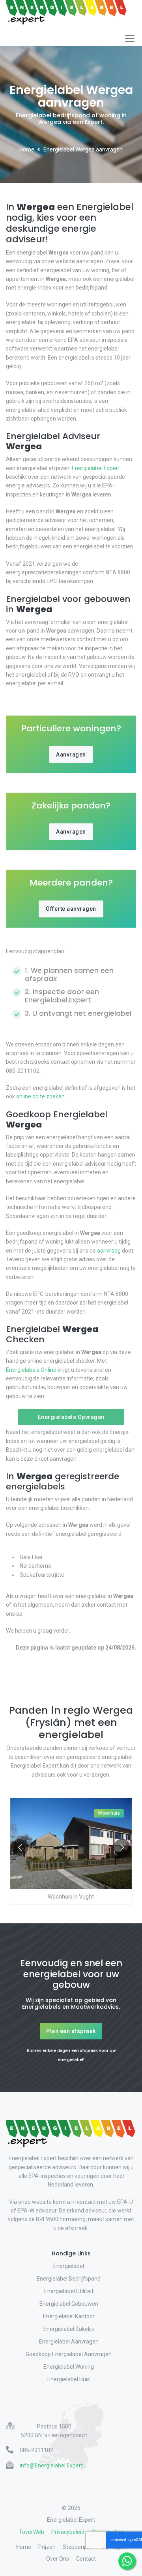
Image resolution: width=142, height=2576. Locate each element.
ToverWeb (32, 2532)
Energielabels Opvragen (71, 1417)
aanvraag (109, 1251)
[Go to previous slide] (20, 1847)
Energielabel (69, 2266)
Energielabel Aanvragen (69, 2342)
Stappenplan (79, 2547)
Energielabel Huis (69, 2379)
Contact (86, 2559)
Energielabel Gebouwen (69, 2304)
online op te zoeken (40, 1096)
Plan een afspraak (71, 2031)
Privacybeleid (68, 2532)
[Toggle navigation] (130, 39)
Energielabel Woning (69, 2367)
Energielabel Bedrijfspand (69, 2279)
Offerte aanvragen (71, 909)
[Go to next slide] (122, 1847)
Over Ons (58, 2559)
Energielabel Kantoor (69, 2316)
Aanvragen (71, 755)
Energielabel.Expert (96, 468)
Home (27, 149)
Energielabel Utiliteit (69, 2291)
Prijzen (47, 2547)
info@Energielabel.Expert (51, 2465)
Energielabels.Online (31, 1370)
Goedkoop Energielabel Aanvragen (69, 2354)
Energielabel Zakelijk (69, 2329)
